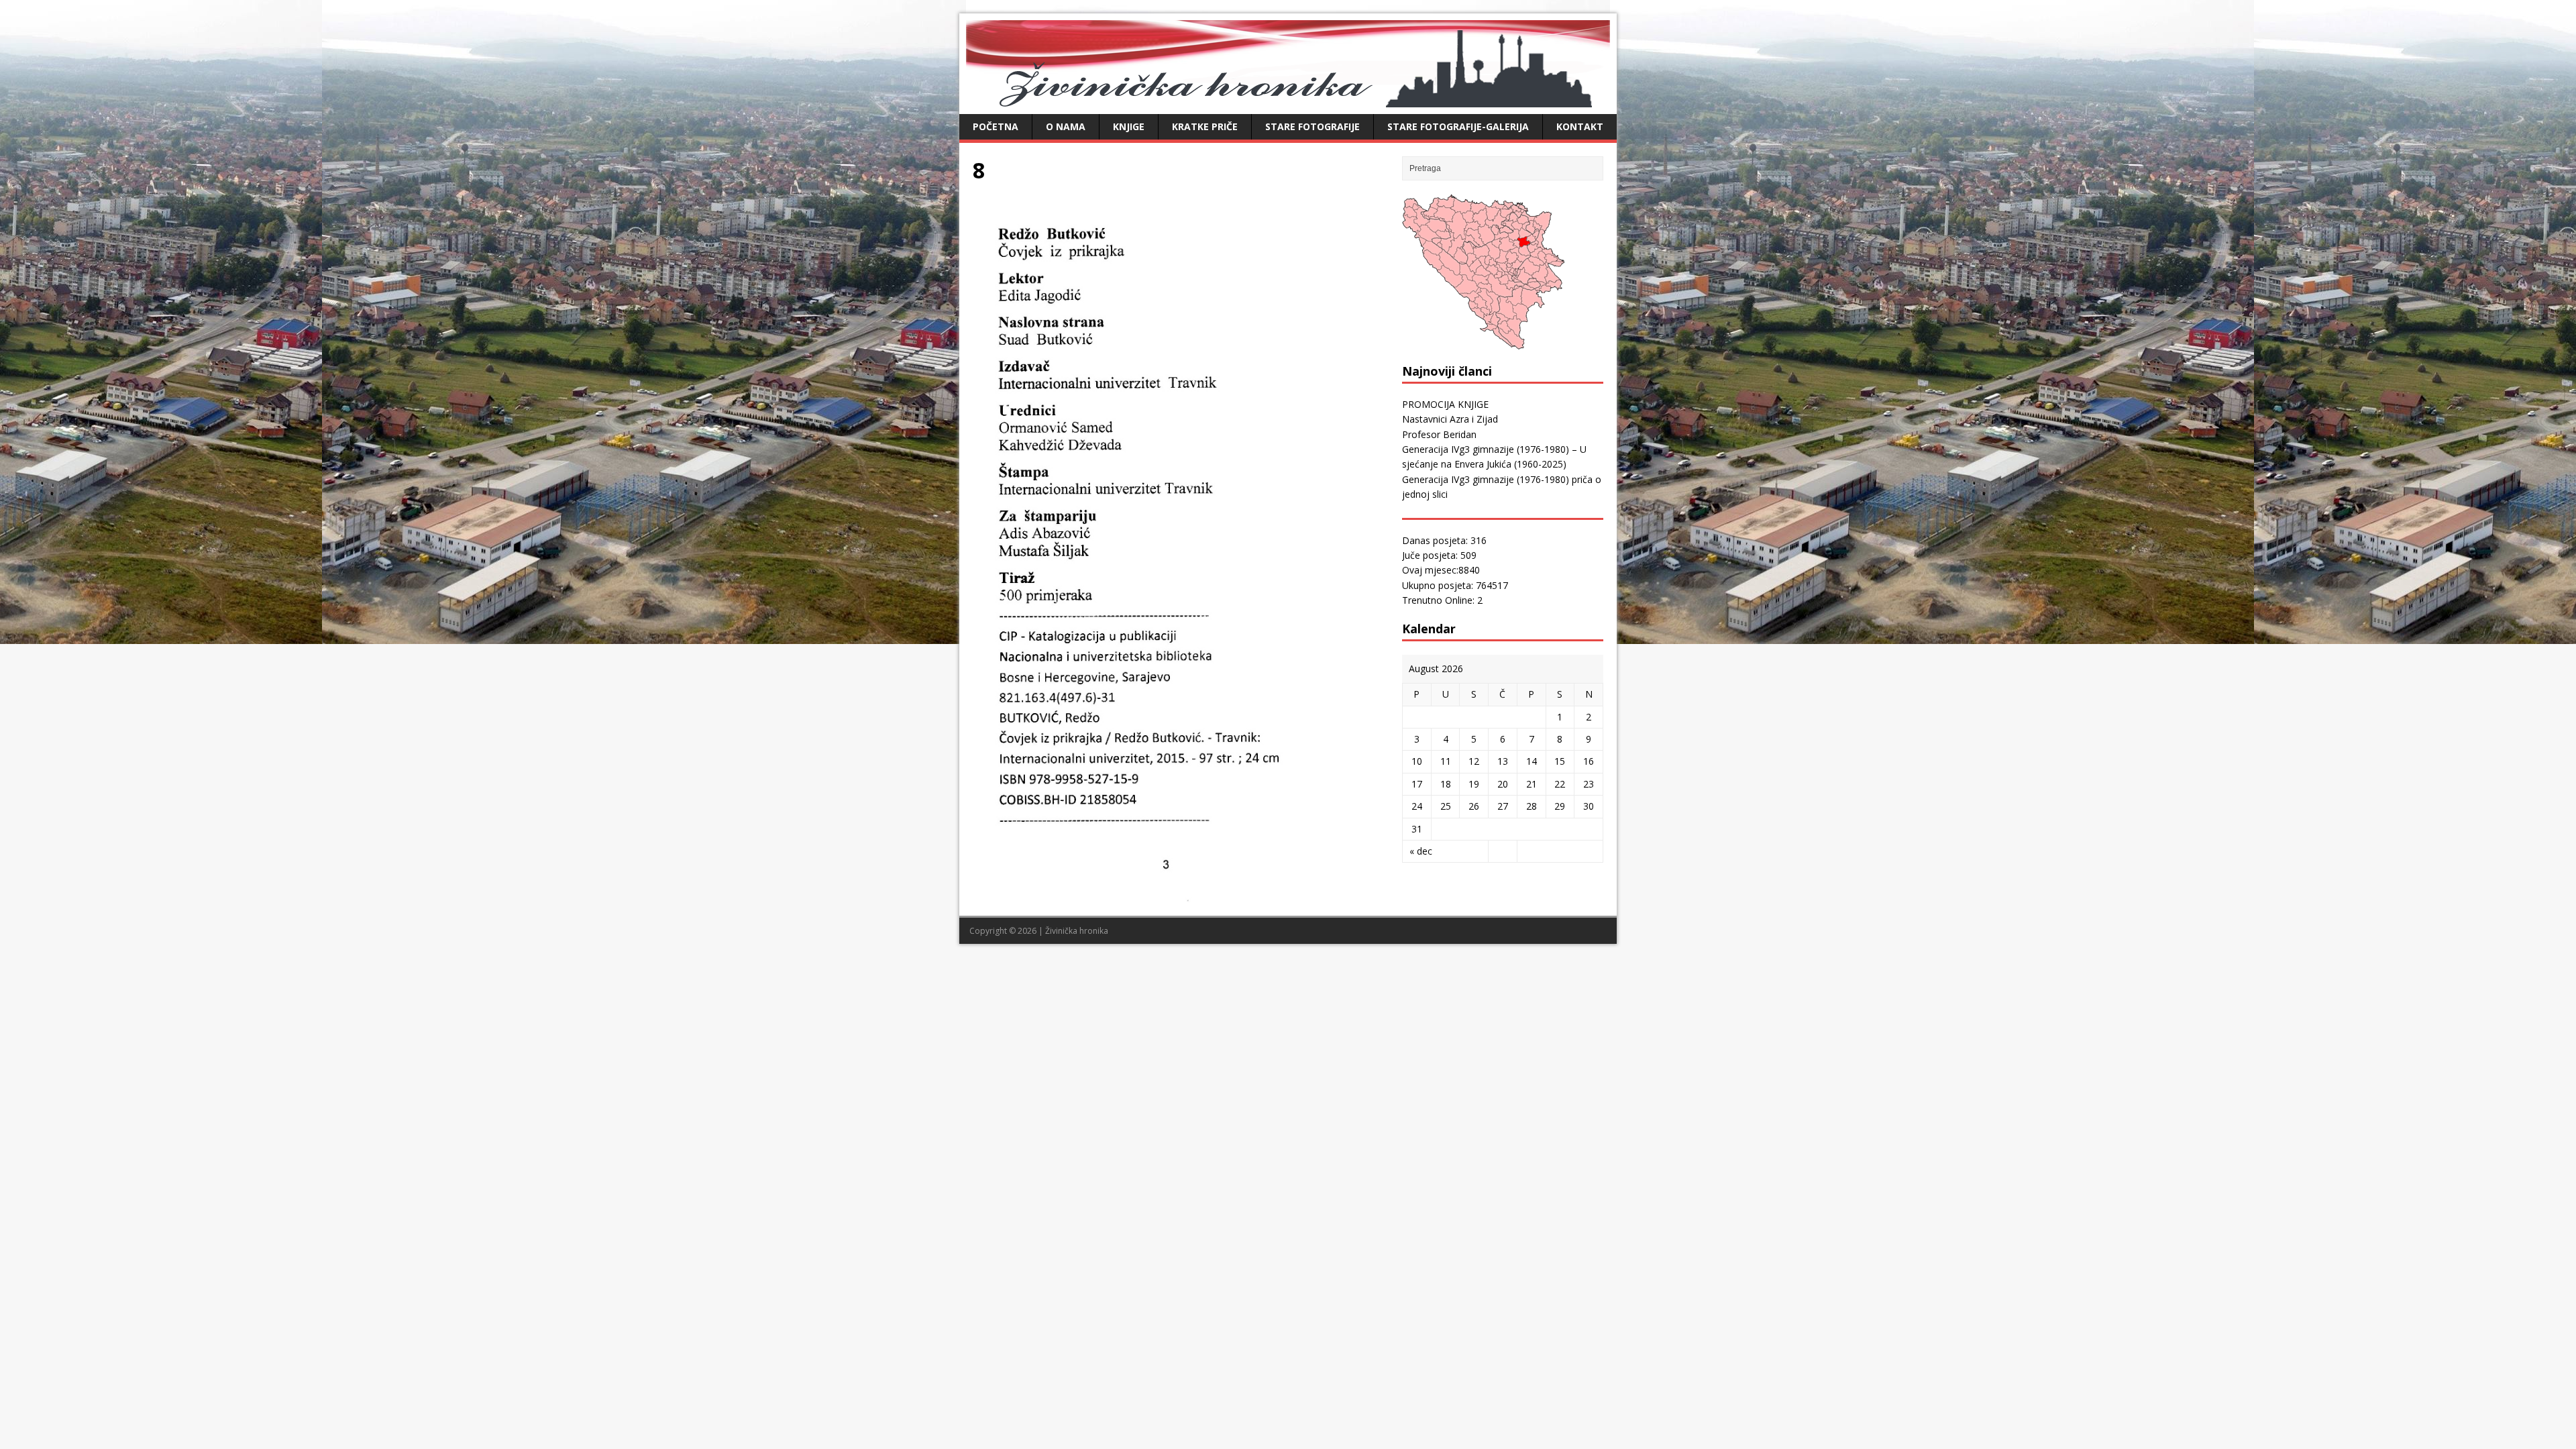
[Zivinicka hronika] (1288, 100)
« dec (1421, 851)
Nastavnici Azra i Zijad (1450, 419)
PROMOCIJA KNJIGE (1445, 404)
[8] (1181, 895)
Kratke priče (1205, 126)
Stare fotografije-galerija (1458, 126)
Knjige (1129, 126)
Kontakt (1580, 126)
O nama (1066, 126)
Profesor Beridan (1439, 434)
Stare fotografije (1312, 126)
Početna (996, 126)
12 (1474, 761)
